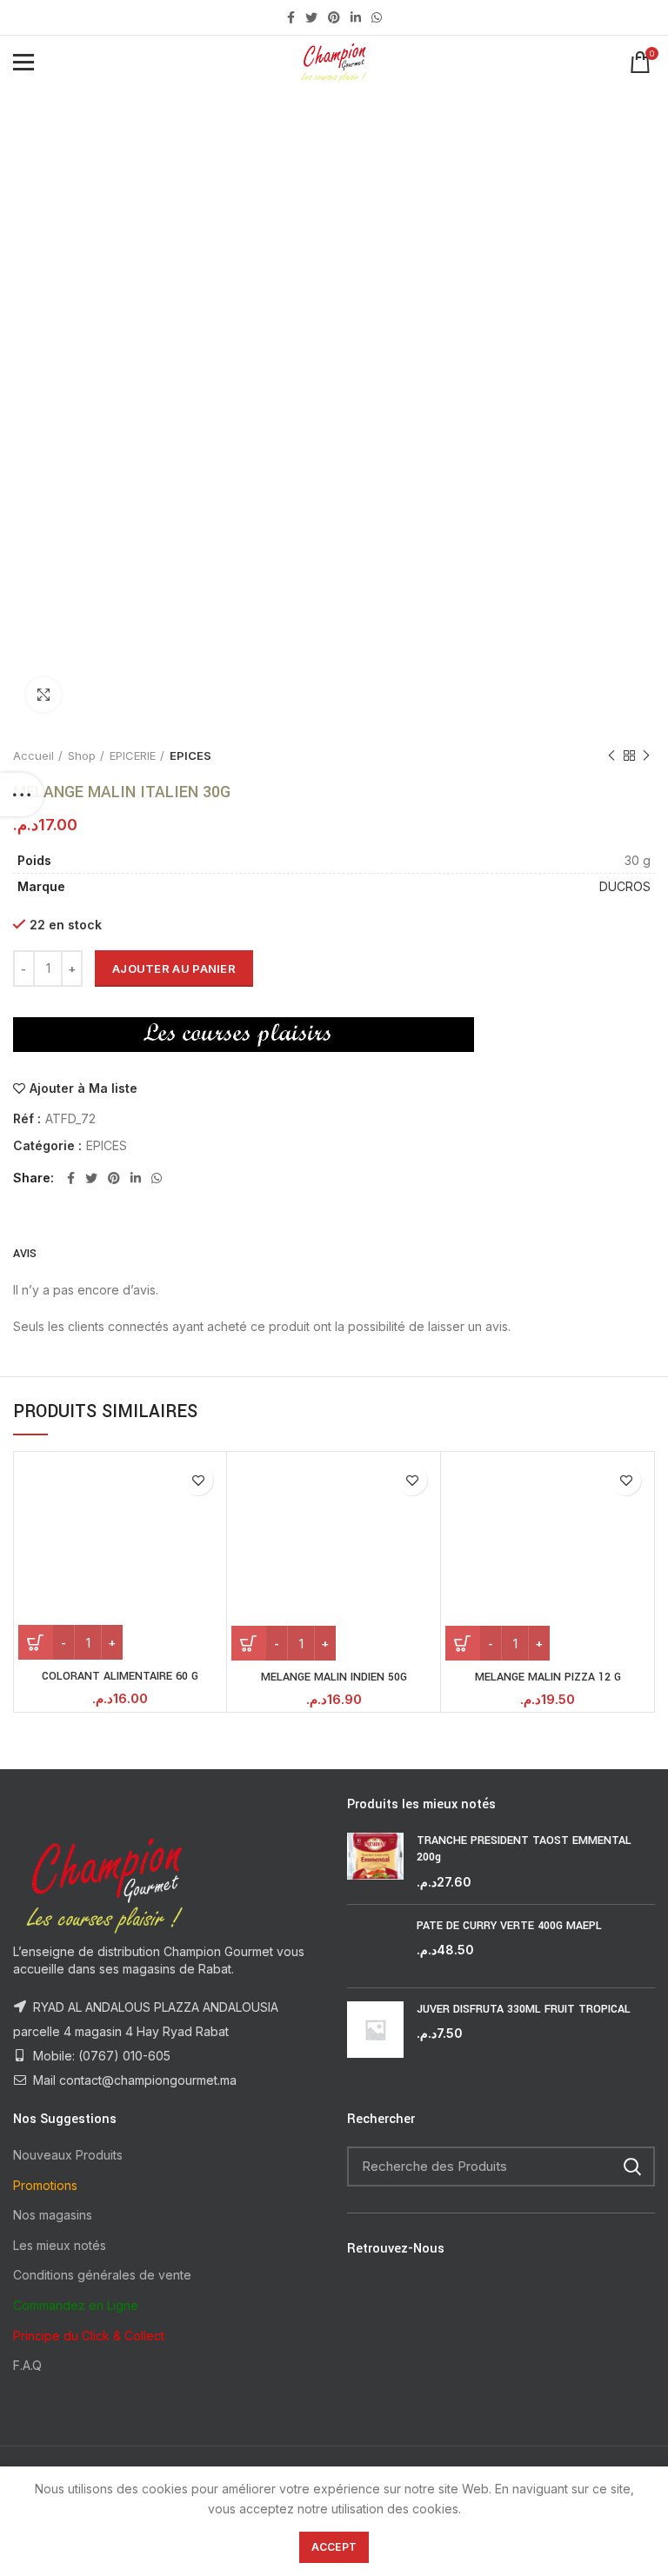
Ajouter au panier (174, 968)
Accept (334, 2547)
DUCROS (625, 886)
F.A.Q (27, 2365)
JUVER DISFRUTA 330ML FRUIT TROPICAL (524, 2009)
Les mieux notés (60, 2245)
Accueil (33, 755)
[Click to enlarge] (43, 695)
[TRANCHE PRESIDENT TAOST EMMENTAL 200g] (375, 1862)
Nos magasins (53, 2215)
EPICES (190, 755)
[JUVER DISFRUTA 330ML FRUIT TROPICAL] (375, 2030)
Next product (646, 755)
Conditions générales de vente (102, 2275)
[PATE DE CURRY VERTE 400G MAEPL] (375, 1946)
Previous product (611, 755)
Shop (82, 755)
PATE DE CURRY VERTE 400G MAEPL (509, 1926)
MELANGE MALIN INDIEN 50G (334, 1677)
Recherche (631, 2167)
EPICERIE (133, 755)
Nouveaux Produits (68, 2155)
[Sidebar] (22, 795)
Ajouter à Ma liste (83, 1088)
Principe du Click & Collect (89, 2336)
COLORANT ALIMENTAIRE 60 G (120, 1676)
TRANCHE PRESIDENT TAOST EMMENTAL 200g (524, 1849)
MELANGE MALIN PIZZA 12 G (548, 1677)
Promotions (45, 2185)
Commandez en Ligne (76, 2305)
